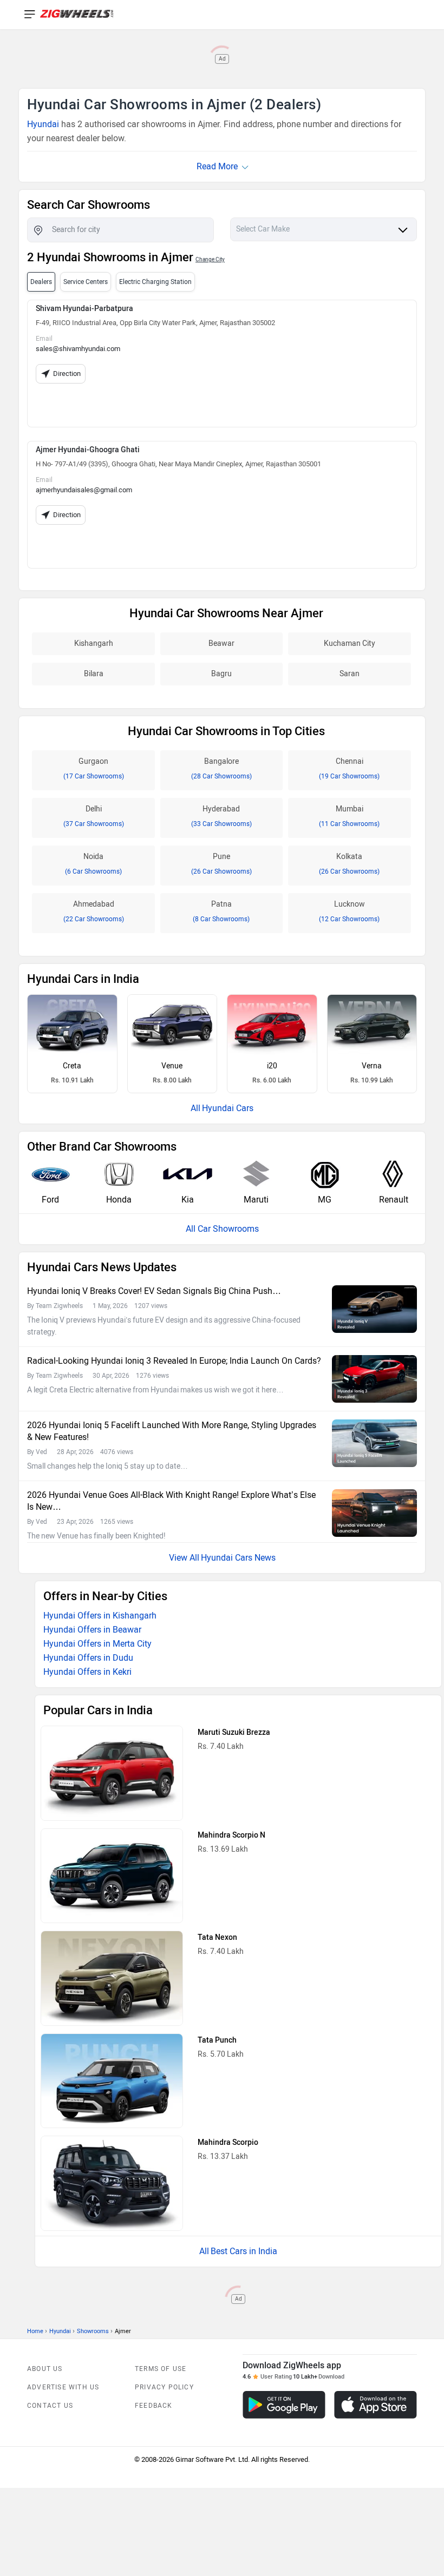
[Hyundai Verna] (372, 1025)
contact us (50, 2406)
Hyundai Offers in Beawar (92, 1630)
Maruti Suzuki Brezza (234, 1732)
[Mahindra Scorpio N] (112, 1876)
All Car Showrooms (222, 1229)
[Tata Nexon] (112, 1978)
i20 (272, 1066)
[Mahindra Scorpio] (112, 2183)
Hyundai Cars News (238, 1558)
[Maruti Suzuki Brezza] (112, 1773)
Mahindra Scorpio (228, 2142)
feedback (154, 2406)
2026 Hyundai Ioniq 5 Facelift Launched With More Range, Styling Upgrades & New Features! (172, 1431)
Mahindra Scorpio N (231, 1835)
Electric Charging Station (155, 282)
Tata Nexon (217, 1937)
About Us (45, 2369)
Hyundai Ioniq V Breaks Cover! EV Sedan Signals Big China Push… (154, 1291)
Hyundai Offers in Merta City (97, 1644)
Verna (372, 1066)
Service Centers (86, 282)
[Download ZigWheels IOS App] (376, 2405)
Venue (172, 1066)
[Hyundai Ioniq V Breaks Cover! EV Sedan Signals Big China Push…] (374, 1309)
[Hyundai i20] (272, 1025)
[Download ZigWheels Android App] (284, 2405)
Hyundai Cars (228, 1108)
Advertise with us (63, 2387)
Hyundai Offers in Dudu (88, 1658)
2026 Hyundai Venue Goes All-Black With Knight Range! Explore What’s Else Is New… (171, 1501)
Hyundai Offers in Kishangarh (100, 1616)
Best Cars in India (244, 2251)
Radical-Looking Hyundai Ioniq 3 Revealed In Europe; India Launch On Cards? (174, 1361)
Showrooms (93, 2331)
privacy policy (164, 2387)
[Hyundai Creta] (72, 1025)
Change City (210, 259)
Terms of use (161, 2369)
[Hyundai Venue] (172, 1025)
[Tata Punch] (112, 2081)
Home (35, 2331)
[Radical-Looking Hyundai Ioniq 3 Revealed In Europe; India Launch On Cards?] (374, 1379)
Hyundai (43, 124)
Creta (72, 1066)
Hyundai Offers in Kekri (87, 1672)
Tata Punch (217, 2040)
